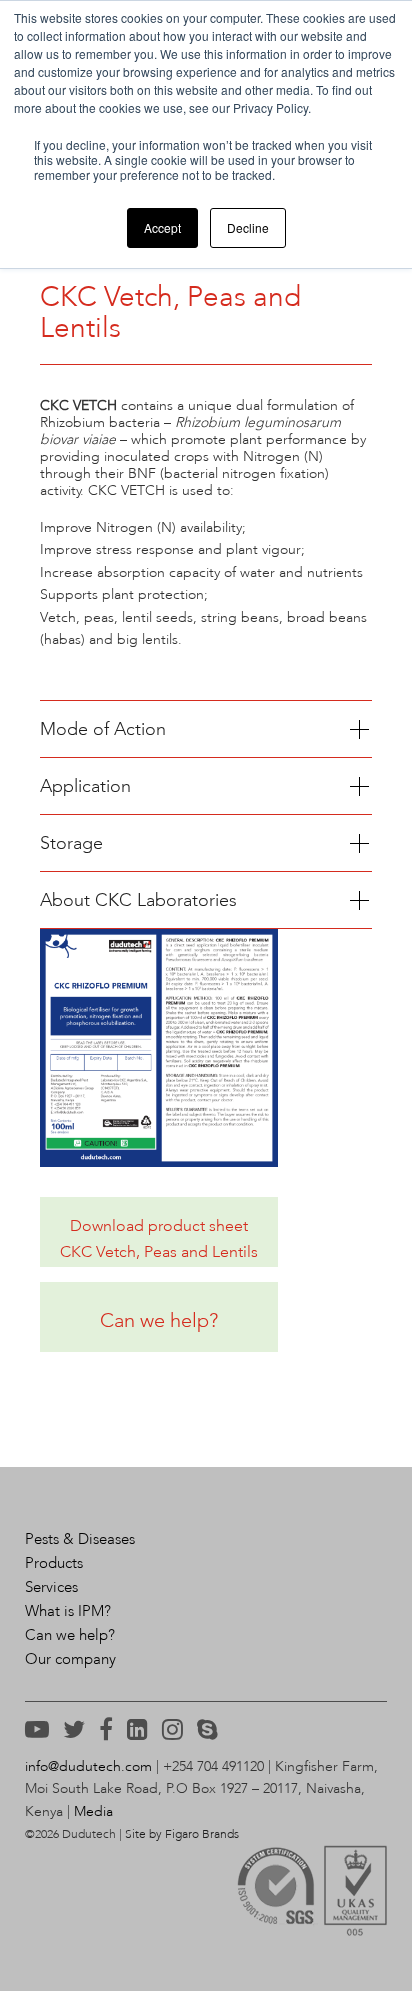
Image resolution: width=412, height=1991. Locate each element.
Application (85, 786)
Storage (71, 843)
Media (93, 1811)
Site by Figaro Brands (182, 1834)
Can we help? (70, 1635)
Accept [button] (162, 227)
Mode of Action (103, 729)
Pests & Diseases (80, 1539)
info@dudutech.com (88, 1766)
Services (51, 1587)
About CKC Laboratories (138, 900)
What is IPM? (68, 1611)
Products (54, 1563)
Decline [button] (248, 227)
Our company (70, 1659)
